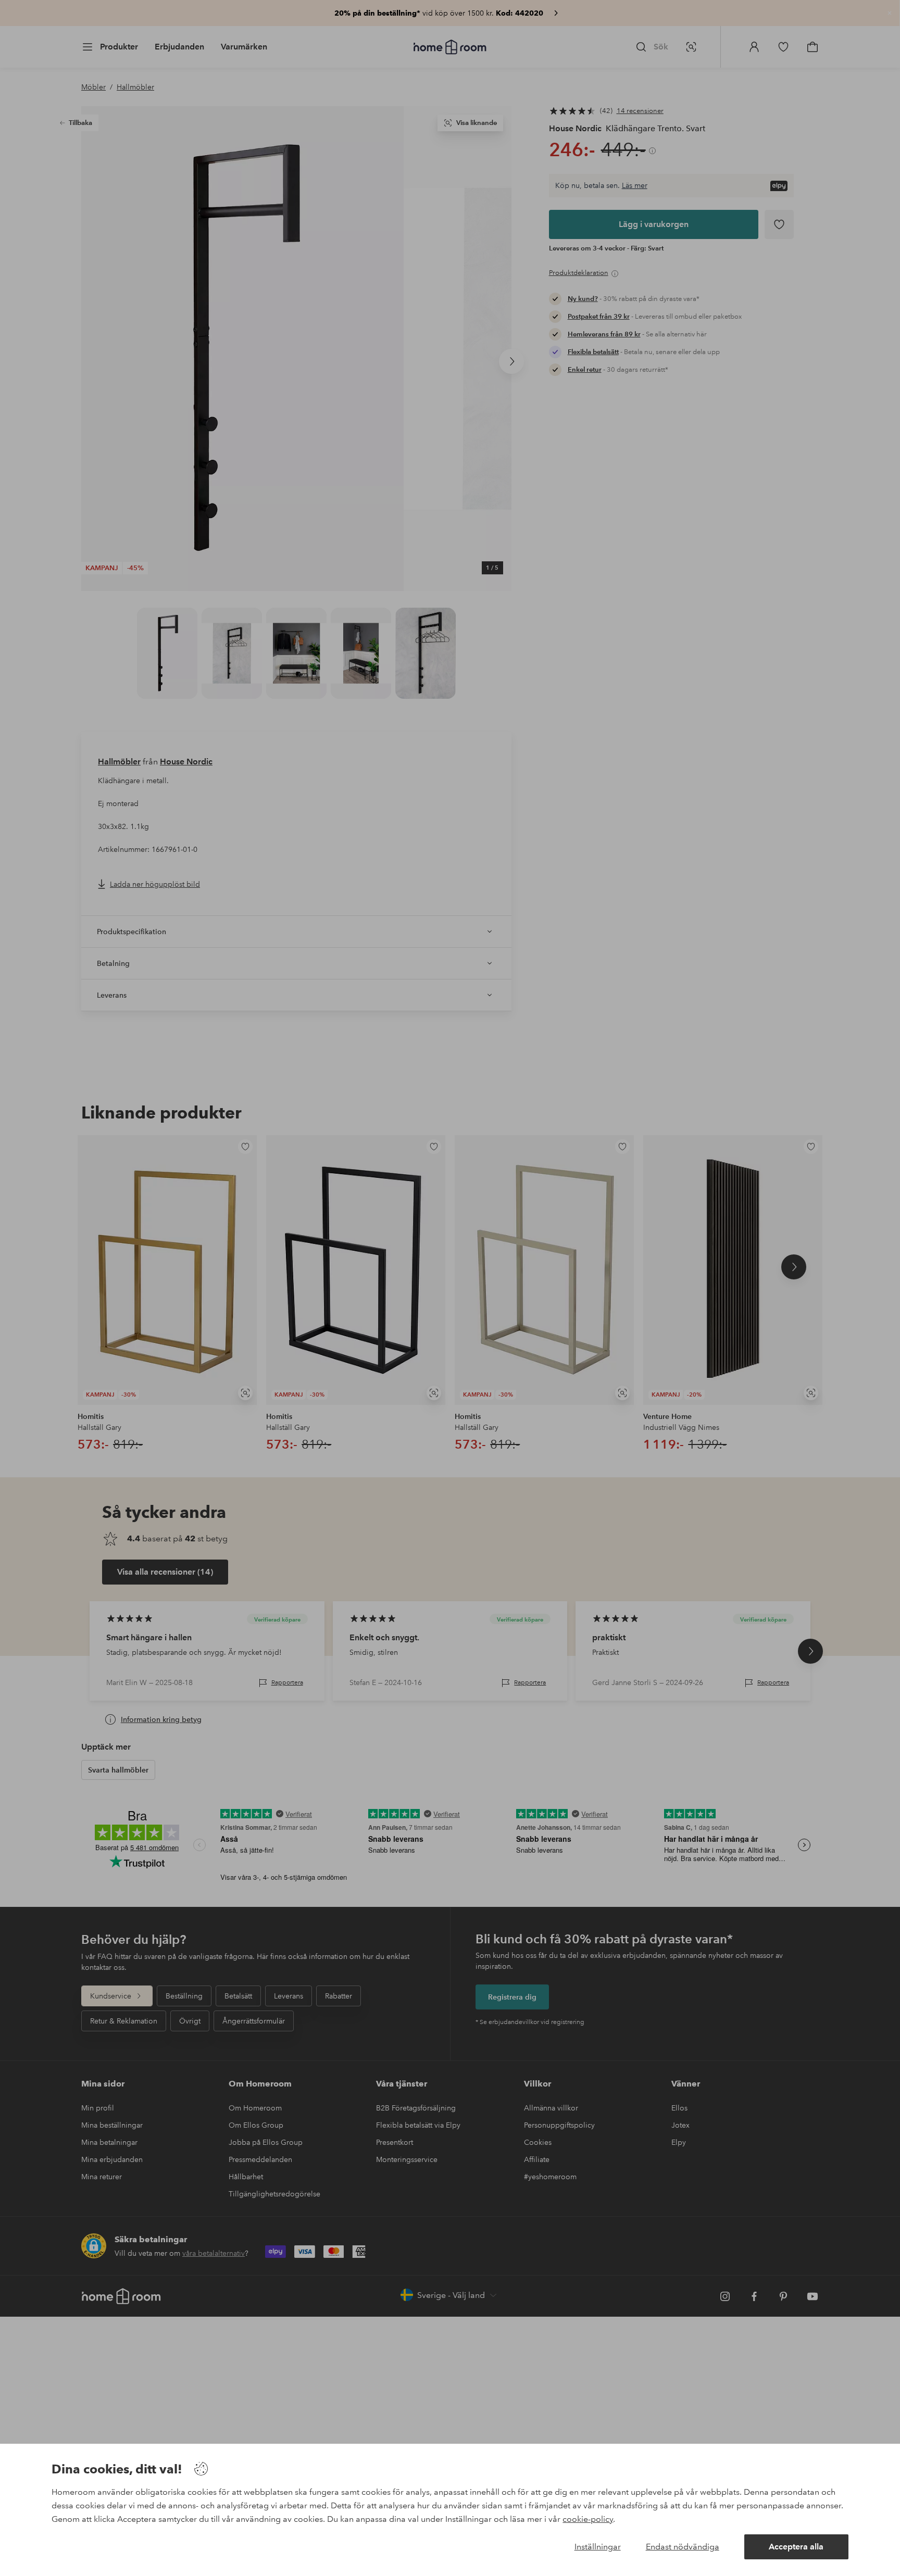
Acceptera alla (796, 2547)
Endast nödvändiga (683, 2547)
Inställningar (598, 2547)
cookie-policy (588, 2519)
